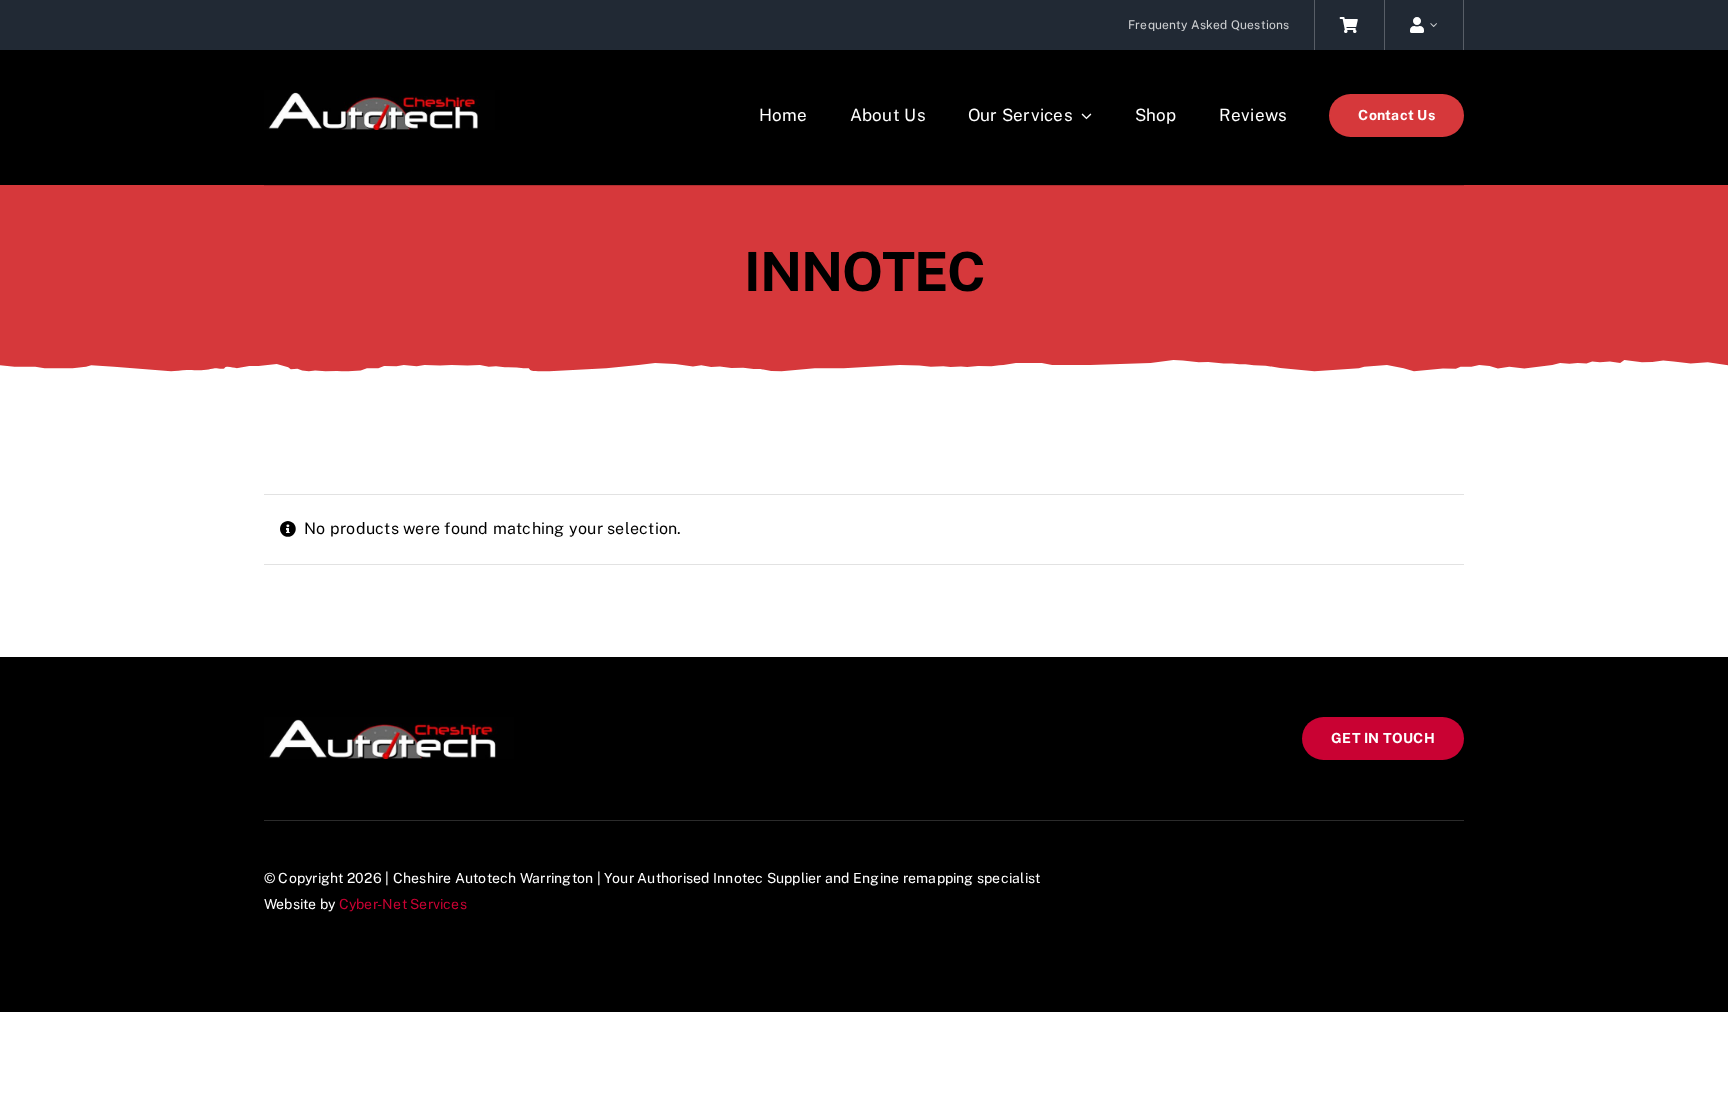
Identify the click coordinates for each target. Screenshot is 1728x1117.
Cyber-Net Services (403, 904)
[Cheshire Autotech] (379, 97)
